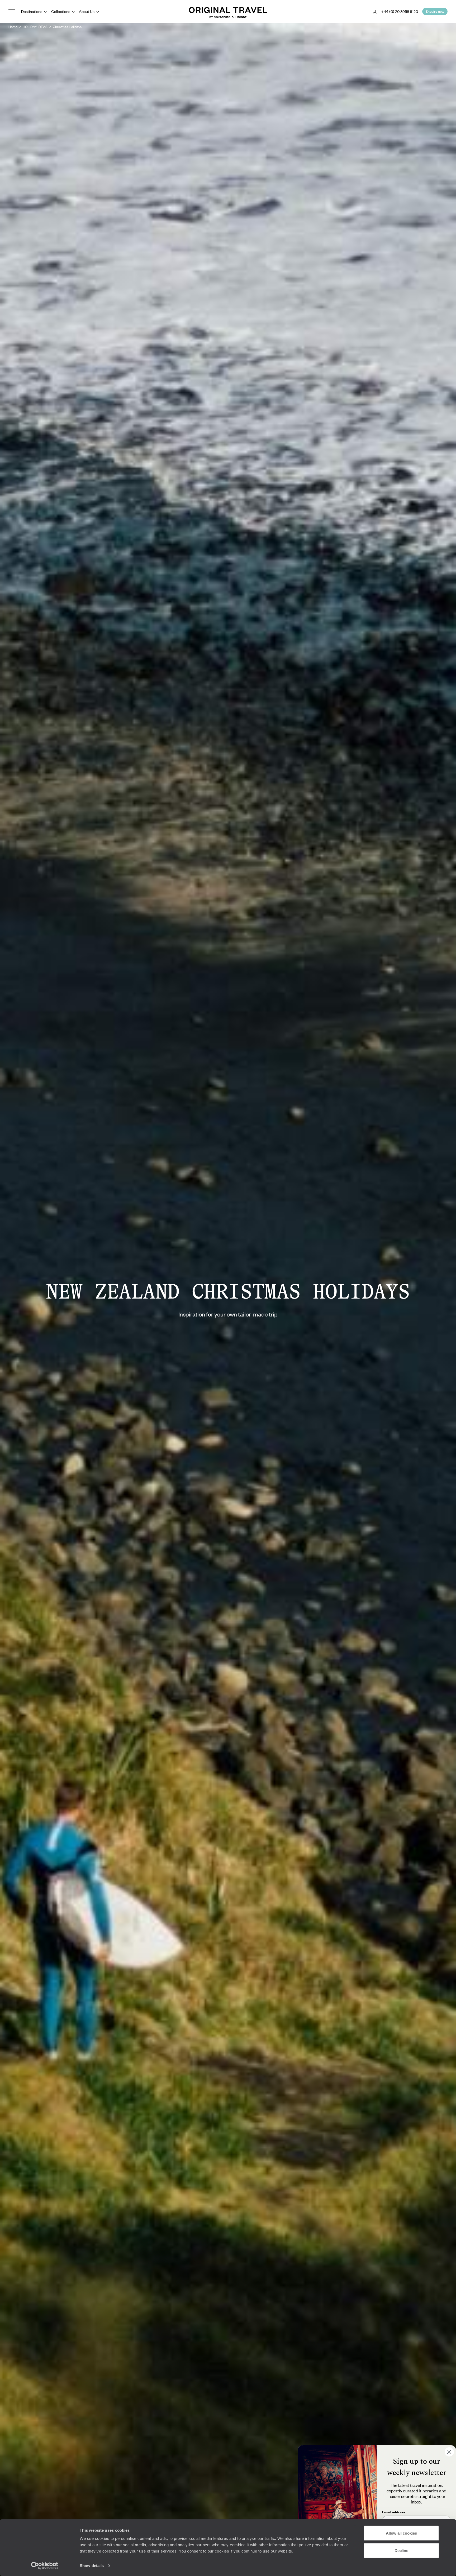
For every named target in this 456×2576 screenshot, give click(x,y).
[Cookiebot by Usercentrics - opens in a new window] (45, 2566)
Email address (393, 2512)
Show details (92, 2566)
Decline (401, 2550)
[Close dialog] (449, 2452)
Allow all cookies (401, 2533)
